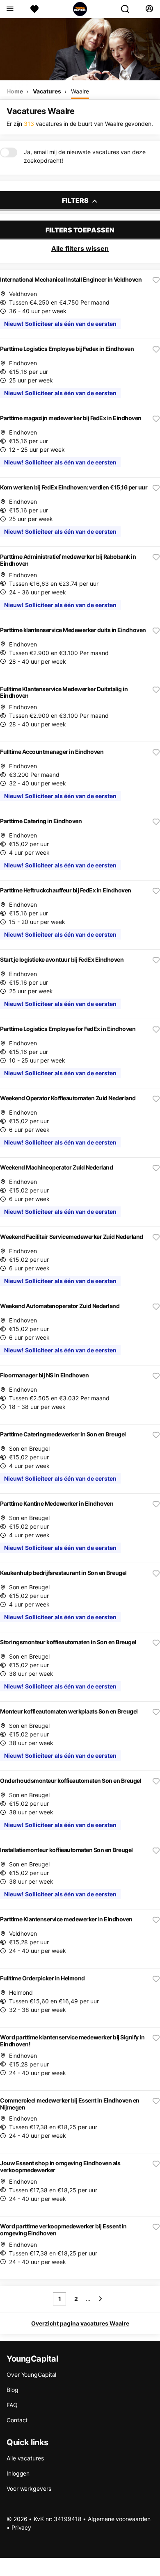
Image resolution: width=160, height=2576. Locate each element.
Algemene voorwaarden (119, 2519)
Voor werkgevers (29, 2488)
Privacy (21, 2527)
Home (15, 91)
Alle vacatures (25, 2458)
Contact (17, 2420)
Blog (13, 2390)
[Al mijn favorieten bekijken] (34, 9)
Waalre (80, 91)
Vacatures (47, 91)
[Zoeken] (128, 9)
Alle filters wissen (80, 248)
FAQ (12, 2405)
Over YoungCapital (31, 2375)
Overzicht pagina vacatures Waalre (80, 2323)
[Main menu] (10, 9)
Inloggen (18, 2473)
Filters (76, 200)
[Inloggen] (149, 9)
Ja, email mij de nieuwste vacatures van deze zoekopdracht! (85, 156)
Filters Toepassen (80, 230)
